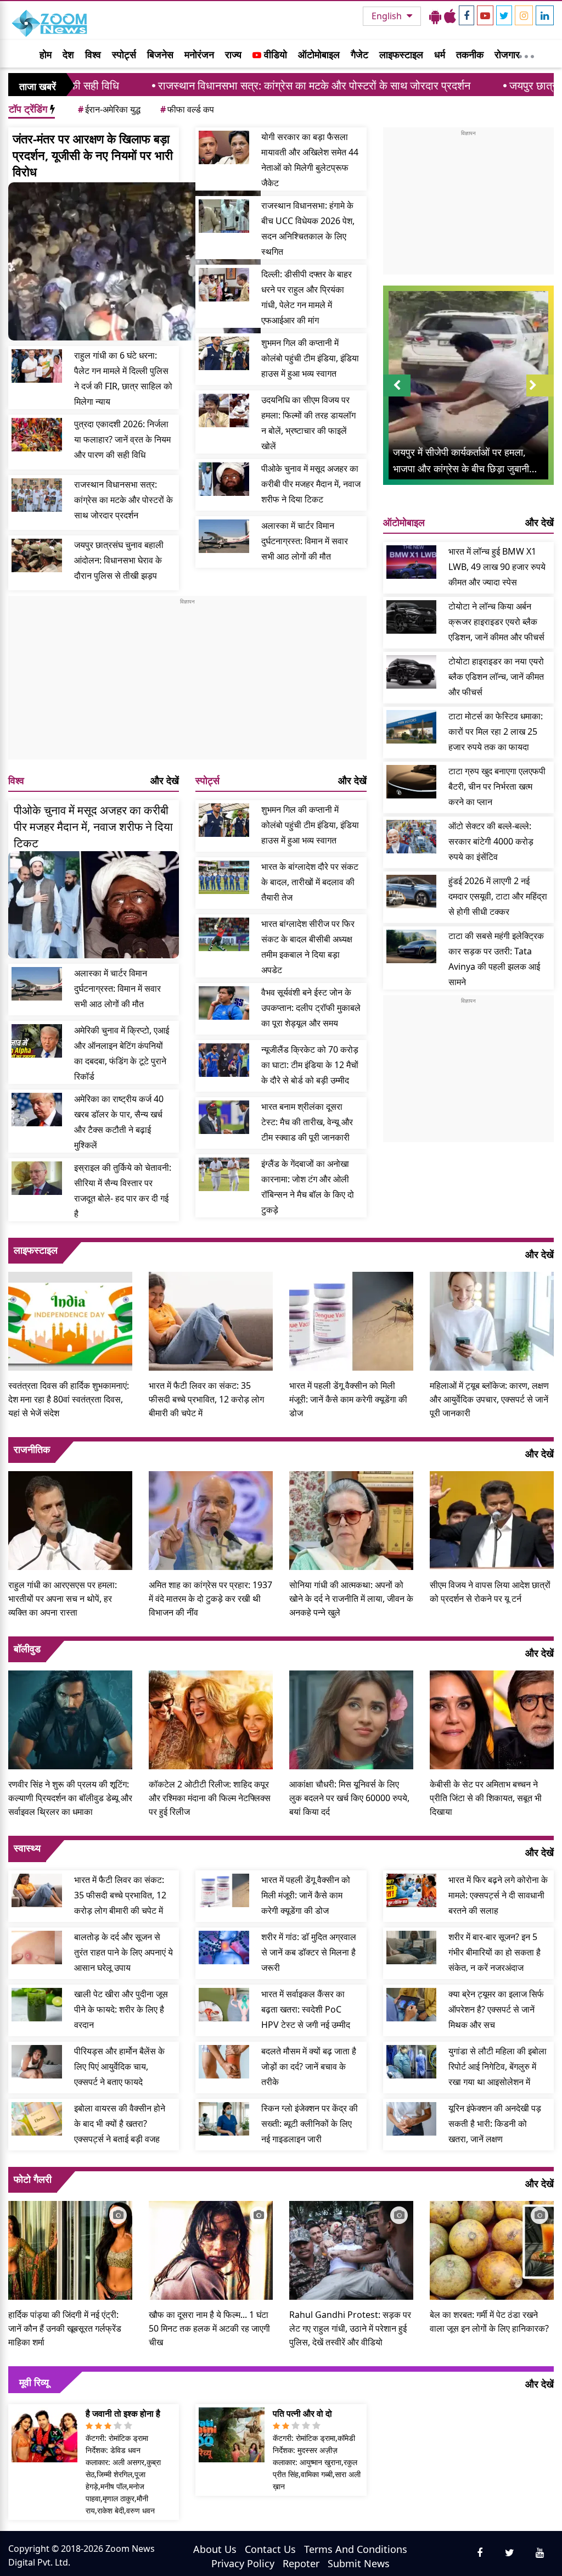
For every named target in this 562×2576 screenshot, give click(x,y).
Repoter (301, 2563)
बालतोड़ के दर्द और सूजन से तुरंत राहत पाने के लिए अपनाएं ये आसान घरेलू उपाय (123, 1952)
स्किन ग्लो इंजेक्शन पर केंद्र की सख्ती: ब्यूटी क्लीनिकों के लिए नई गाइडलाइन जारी (310, 2124)
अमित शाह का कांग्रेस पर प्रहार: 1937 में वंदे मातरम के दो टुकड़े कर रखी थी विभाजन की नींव (210, 1599)
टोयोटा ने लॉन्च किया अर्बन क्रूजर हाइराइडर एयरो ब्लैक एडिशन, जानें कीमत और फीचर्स (496, 622)
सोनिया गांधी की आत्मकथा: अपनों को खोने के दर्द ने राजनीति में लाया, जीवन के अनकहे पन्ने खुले (351, 1599)
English (388, 16)
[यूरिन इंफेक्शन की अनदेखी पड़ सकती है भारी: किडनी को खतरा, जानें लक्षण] (412, 2119)
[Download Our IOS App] (450, 16)
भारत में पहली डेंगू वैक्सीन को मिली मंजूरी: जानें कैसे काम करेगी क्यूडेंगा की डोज (348, 1399)
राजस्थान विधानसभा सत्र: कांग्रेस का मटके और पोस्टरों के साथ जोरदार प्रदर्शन (226, 85)
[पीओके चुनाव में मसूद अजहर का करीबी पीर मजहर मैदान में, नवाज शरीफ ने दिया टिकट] (224, 479)
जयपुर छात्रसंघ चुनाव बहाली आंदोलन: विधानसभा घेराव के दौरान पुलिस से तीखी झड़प (119, 560)
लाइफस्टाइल (401, 54)
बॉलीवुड (27, 1649)
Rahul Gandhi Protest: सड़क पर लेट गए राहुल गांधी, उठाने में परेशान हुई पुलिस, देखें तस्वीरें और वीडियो (350, 2328)
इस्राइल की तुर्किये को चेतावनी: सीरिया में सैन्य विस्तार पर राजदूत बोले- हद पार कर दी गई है (123, 1191)
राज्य (233, 54)
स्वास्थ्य (27, 1848)
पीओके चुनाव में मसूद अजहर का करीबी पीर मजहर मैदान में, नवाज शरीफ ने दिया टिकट (311, 484)
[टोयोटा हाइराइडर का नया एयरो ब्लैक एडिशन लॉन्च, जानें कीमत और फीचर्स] (412, 672)
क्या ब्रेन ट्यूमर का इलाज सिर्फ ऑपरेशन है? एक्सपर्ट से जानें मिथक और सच (496, 2009)
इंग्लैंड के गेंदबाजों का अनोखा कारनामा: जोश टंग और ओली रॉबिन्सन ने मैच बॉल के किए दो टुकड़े (308, 1187)
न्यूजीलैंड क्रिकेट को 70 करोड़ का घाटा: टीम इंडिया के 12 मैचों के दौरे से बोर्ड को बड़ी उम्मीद (310, 1065)
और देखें (165, 780)
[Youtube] (485, 15)
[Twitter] (504, 15)
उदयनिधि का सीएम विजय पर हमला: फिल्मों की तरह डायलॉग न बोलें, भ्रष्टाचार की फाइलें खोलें (308, 423)
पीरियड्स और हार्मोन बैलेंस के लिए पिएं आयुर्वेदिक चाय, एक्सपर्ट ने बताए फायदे (119, 2066)
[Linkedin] (545, 15)
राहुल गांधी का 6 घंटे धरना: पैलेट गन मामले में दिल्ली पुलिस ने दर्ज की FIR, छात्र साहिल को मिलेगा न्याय (123, 378)
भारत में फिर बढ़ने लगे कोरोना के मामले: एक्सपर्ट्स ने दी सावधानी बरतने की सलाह (498, 1895)
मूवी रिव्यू (34, 2382)
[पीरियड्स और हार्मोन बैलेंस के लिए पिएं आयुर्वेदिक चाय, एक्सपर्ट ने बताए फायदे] (37, 2062)
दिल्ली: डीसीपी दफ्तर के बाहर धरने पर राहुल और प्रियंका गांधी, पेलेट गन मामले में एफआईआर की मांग (307, 297)
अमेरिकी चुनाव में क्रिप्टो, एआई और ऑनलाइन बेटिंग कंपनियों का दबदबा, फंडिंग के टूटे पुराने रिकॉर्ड (122, 1053)
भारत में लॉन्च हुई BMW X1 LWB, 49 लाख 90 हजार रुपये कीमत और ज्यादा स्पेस (497, 567)
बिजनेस (160, 54)
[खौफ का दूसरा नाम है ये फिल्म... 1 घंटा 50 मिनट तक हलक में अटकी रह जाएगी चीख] (211, 2249)
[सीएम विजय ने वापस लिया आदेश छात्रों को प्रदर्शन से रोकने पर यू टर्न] (492, 1519)
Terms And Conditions (356, 2549)
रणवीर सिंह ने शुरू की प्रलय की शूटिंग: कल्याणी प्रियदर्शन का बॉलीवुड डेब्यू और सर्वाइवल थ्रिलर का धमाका (70, 1798)
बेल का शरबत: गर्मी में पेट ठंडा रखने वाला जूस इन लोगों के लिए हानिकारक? (489, 2321)
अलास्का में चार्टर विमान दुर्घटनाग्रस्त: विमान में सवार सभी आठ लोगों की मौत (305, 541)
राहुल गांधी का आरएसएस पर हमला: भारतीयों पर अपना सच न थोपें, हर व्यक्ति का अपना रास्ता (63, 1599)
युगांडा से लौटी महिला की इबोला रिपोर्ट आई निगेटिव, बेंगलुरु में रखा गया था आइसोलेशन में (498, 2066)
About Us (215, 2549)
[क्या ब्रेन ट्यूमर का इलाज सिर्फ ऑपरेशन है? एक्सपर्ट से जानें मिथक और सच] (412, 2005)
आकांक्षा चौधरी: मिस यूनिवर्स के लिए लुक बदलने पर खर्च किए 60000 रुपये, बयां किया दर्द (349, 1798)
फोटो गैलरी (33, 2179)
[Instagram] (524, 15)
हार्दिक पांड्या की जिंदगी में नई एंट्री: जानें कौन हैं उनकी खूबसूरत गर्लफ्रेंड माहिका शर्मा (65, 2328)
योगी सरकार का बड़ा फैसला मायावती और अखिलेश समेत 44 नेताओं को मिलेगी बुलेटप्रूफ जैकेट (310, 160)
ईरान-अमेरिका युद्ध (109, 109)
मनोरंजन (199, 54)
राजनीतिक (32, 1449)
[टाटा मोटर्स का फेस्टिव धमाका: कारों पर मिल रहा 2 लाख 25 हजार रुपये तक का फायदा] (412, 727)
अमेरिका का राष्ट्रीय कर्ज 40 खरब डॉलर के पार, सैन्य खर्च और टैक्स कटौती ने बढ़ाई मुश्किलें (119, 1122)
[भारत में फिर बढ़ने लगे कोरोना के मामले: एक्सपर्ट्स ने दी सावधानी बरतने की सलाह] (412, 1890)
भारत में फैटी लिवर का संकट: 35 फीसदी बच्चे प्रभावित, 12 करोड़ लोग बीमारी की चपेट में (206, 1399)
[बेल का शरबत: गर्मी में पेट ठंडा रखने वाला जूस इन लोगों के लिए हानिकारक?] (492, 2249)
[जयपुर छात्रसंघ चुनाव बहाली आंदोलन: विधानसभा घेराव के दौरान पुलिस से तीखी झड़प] (37, 555)
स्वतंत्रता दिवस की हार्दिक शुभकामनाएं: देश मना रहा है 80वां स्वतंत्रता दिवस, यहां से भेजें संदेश (69, 1399)
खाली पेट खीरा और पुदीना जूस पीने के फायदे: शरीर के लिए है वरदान (121, 2009)
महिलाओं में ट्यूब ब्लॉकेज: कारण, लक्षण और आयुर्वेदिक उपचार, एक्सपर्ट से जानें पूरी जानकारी (489, 1399)
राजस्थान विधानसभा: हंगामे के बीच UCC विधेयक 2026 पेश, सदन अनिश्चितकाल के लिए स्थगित (308, 228)
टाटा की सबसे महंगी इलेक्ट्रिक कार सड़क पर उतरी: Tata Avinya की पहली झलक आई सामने (496, 959)
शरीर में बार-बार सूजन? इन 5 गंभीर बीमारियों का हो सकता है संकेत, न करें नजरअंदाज (494, 1952)
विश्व (93, 54)
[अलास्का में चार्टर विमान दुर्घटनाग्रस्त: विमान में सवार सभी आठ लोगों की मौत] (224, 536)
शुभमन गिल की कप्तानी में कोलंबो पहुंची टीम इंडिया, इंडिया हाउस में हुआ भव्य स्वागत (310, 358)
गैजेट (359, 54)
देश (68, 54)
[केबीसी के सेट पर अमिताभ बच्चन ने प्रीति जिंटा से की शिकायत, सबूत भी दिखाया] (492, 1719)
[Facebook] (467, 15)
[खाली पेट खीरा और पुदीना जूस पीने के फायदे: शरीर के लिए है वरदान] (37, 2005)
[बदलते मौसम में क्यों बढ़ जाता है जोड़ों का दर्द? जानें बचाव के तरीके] (224, 2062)
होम (46, 54)
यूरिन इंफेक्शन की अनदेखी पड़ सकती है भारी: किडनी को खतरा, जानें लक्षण (495, 2124)
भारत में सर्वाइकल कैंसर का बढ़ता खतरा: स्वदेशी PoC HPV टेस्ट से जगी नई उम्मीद (306, 2009)
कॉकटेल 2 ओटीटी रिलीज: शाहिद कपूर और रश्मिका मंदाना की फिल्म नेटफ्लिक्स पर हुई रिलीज (210, 1798)
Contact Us (270, 2549)
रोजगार (507, 54)
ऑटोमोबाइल (319, 54)
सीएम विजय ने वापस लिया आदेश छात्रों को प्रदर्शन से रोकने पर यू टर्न (490, 1592)
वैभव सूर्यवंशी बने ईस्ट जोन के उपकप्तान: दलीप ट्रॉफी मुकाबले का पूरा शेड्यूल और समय (311, 1008)
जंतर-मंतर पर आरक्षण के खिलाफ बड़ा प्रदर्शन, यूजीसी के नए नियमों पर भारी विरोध (93, 155)
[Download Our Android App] (435, 16)
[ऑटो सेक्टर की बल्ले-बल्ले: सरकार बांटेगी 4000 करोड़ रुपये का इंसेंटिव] (412, 837)
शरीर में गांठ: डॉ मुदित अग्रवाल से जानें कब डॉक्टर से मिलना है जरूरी (309, 1952)
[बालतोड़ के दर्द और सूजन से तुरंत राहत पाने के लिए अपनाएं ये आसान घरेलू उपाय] (37, 1948)
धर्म (440, 54)
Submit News (359, 2563)
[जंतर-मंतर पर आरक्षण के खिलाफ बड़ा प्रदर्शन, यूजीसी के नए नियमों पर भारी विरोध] (134, 261)
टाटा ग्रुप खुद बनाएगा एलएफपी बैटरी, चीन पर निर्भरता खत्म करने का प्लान (497, 786)
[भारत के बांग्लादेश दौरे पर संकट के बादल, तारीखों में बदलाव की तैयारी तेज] (224, 877)
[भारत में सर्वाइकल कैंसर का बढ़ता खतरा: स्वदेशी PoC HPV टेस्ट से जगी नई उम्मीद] (224, 2005)
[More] (526, 54)
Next (540, 396)
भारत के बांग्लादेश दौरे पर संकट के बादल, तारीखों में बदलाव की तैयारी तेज (310, 882)
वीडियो (274, 54)
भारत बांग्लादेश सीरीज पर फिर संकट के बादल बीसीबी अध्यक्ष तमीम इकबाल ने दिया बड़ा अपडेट (308, 947)
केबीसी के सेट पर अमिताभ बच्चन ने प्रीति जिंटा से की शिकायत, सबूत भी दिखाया (486, 1798)
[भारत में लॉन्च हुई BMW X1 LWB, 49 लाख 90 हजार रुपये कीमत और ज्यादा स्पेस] (412, 562)
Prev (397, 396)
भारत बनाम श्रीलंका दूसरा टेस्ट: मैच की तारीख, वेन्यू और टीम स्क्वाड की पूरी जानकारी (307, 1122)
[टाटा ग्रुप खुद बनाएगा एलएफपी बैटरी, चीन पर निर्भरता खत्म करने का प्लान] (412, 782)
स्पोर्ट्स (124, 54)
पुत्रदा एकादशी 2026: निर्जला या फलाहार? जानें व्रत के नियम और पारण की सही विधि (122, 439)
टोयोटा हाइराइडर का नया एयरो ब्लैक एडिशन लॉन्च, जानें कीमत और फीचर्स (496, 677)
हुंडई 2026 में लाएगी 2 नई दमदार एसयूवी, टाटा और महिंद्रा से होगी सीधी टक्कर (498, 896)
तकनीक (470, 54)
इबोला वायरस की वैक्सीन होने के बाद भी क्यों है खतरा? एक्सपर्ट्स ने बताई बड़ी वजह (120, 2124)
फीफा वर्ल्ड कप (187, 109)
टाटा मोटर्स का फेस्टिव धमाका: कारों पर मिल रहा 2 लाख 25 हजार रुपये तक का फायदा (496, 731)
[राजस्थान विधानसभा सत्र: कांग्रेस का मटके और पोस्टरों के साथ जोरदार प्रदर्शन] (37, 495)
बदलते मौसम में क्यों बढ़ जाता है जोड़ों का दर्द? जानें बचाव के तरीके (309, 2066)
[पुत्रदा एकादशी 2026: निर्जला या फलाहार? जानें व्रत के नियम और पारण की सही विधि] (37, 435)
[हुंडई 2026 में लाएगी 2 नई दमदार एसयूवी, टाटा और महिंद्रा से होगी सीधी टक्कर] (412, 892)
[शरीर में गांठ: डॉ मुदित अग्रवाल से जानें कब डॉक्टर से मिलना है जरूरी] (224, 1948)
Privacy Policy (243, 2563)
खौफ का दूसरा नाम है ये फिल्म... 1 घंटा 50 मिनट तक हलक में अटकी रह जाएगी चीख (209, 2328)
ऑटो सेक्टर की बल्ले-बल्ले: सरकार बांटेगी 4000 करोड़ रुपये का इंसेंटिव (491, 841)
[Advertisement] (187, 683)
